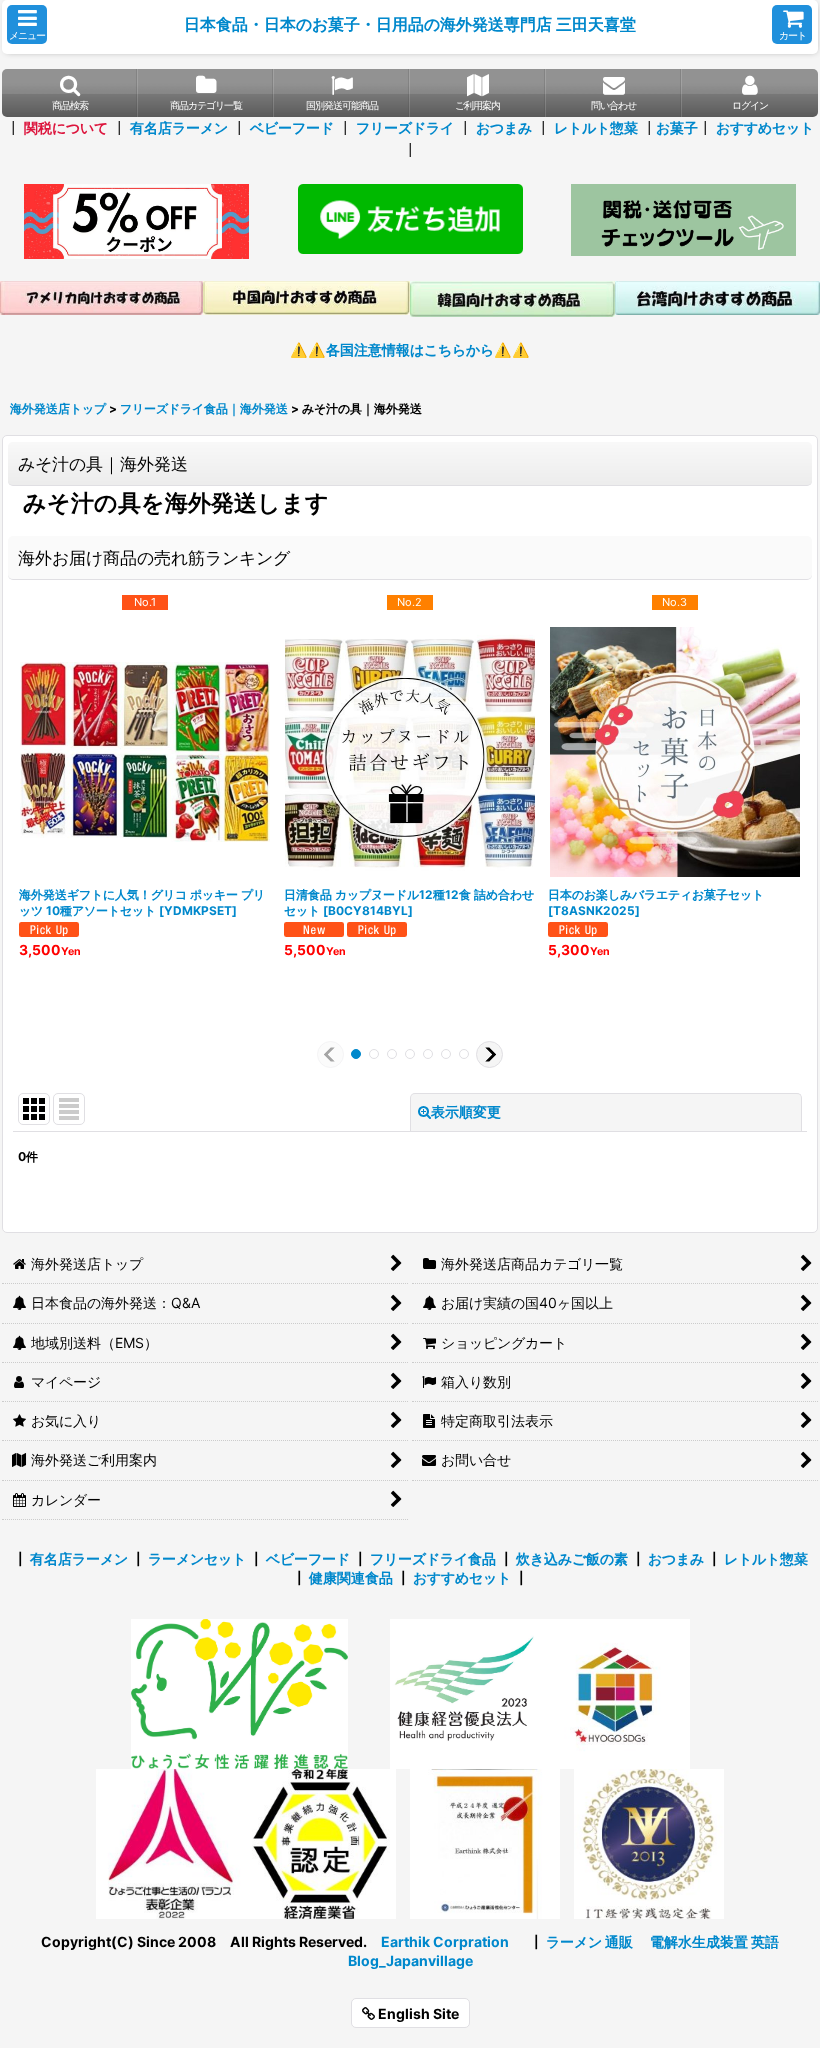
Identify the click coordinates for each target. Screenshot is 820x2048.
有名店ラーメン (179, 127)
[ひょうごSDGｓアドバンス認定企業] (615, 1692)
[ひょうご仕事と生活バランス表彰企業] (171, 1842)
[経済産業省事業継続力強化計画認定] (321, 1842)
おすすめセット (765, 127)
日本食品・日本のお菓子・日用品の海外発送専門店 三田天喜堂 (410, 24)
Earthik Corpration (445, 1941)
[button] (27, 24)
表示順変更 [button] (466, 1111)
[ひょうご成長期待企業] (485, 1842)
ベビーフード (292, 127)
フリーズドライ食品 (433, 1558)
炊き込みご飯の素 (572, 1558)
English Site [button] (417, 2013)
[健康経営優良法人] (458, 1692)
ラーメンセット (197, 1558)
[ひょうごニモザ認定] (239, 1692)
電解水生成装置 (699, 1941)
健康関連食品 (351, 1577)
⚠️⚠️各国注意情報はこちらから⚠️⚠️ (410, 349)
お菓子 (677, 127)
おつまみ (504, 127)
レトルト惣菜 (596, 127)
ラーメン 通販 (589, 1941)
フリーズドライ (405, 127)
